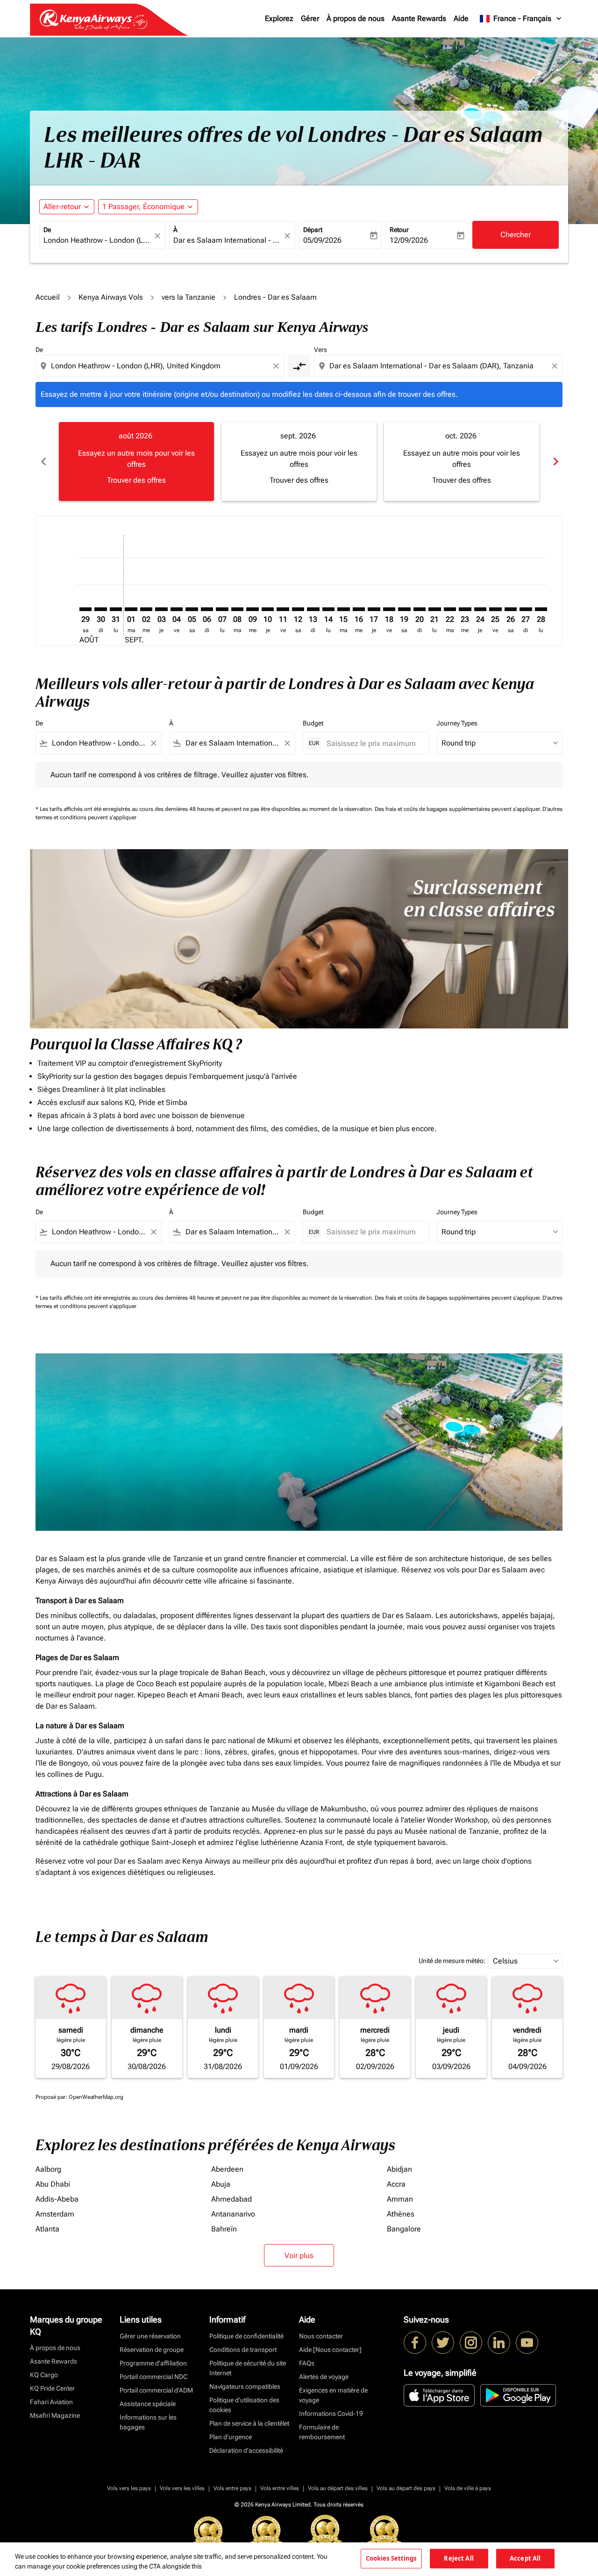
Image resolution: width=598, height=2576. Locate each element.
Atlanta (47, 2229)
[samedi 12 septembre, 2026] (298, 609)
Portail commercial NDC (153, 2377)
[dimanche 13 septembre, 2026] (313, 609)
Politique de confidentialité (246, 2336)
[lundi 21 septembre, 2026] (434, 609)
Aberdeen (227, 2169)
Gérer (310, 18)
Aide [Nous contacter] (330, 2350)
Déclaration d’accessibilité (246, 2450)
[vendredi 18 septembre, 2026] (389, 609)
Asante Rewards (419, 18)
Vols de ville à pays (468, 2488)
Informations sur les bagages (148, 2422)
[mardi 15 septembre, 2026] (343, 609)
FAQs (307, 2363)
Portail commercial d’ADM (156, 2390)
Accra (396, 2184)
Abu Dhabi (53, 2184)
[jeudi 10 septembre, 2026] (268, 609)
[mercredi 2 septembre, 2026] (146, 609)
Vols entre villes (280, 2488)
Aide (461, 18)
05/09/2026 (322, 240)
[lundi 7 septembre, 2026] (222, 609)
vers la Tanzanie (189, 297)
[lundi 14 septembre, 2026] (328, 609)
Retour (399, 230)
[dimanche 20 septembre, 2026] (420, 609)
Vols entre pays (232, 2488)
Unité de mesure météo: (452, 1961)
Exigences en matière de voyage (333, 2395)
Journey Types (457, 723)
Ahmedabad (231, 2199)
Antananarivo (233, 2214)
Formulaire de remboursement (322, 2432)
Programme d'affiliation (153, 2363)
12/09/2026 (409, 240)
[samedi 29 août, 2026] (85, 609)
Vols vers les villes (182, 2488)
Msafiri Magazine (55, 2415)
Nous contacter (321, 2336)
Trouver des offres (136, 480)
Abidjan (399, 2169)
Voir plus (299, 2256)
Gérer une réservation (150, 2336)
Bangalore (404, 2229)
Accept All (525, 2558)
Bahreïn (224, 2229)
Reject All (459, 2558)
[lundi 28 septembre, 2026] (541, 609)
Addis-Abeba (57, 2199)
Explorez (279, 18)
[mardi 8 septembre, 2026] (237, 609)
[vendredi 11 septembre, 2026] (283, 609)
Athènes (401, 2214)
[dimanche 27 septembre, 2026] (526, 609)
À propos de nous (356, 18)
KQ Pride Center (52, 2388)
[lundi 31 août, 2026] (116, 609)
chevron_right (555, 461)
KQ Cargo (44, 2375)
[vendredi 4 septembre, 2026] (177, 609)
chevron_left (43, 461)
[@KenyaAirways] (443, 2343)
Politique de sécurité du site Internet (248, 2368)
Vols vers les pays (129, 2488)
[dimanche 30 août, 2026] (100, 609)
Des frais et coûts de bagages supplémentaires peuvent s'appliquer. (459, 809)
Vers (320, 350)
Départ (313, 230)
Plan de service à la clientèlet (249, 2423)
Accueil (48, 297)
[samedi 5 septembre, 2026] (192, 609)
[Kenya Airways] (415, 2343)
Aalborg (48, 2169)
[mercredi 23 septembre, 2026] (465, 609)
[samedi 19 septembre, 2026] (404, 609)
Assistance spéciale (148, 2404)
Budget (313, 723)
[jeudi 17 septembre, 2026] (374, 609)
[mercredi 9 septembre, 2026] (252, 609)
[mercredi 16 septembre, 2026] (359, 609)
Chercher (516, 235)
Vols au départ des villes (338, 2488)
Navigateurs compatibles (245, 2386)
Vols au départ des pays (406, 2488)
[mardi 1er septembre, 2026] (131, 609)
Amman (400, 2199)
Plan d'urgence (231, 2437)
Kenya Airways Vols (111, 297)
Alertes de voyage (324, 2377)
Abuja (221, 2184)
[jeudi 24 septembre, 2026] (480, 609)
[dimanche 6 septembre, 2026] (207, 609)
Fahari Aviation (51, 2402)
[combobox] (98, 240)
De (47, 230)
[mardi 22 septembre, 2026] (450, 609)
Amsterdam (55, 2214)
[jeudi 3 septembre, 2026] (161, 609)
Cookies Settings (391, 2558)
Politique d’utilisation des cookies (244, 2405)
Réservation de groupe (152, 2350)
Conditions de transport (243, 2350)
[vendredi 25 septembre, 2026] (495, 609)
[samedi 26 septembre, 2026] (511, 609)
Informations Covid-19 (331, 2414)
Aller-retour (62, 207)
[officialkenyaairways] (471, 2343)
